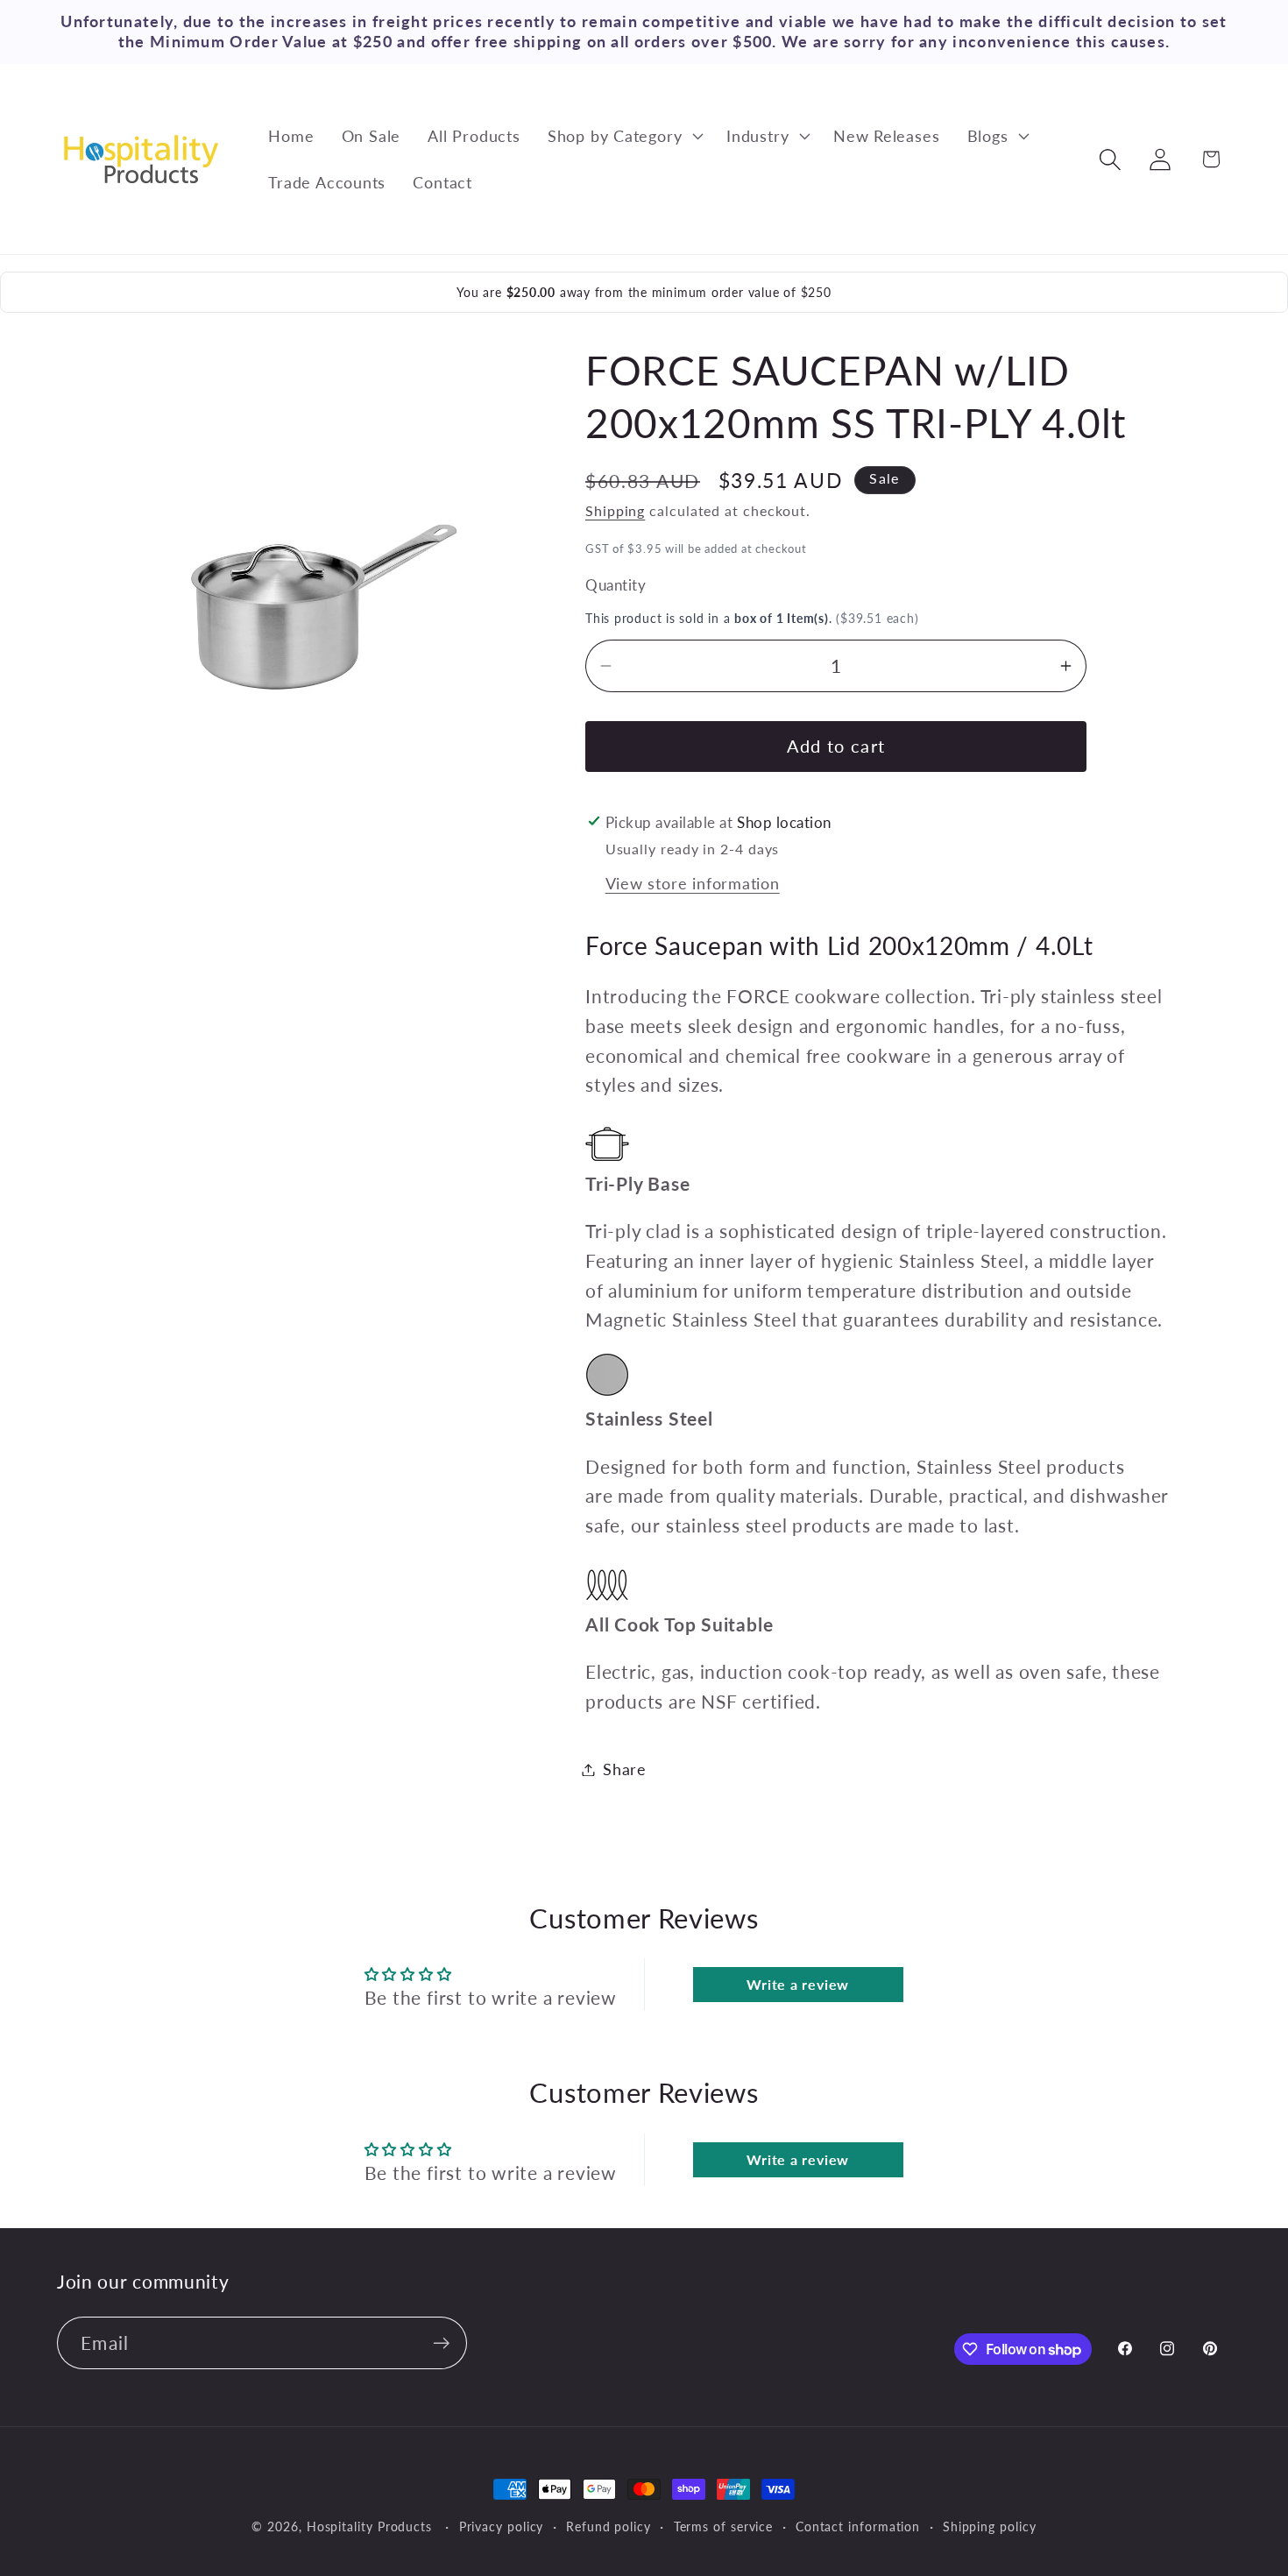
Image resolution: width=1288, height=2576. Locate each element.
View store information (693, 883)
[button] (623, 136)
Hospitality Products (369, 2526)
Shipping (615, 511)
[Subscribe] (441, 2343)
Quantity (616, 585)
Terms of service (724, 2526)
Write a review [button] (798, 1984)
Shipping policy (990, 2526)
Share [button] (625, 1769)
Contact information (858, 2526)
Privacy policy (502, 2526)
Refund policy (609, 2526)
